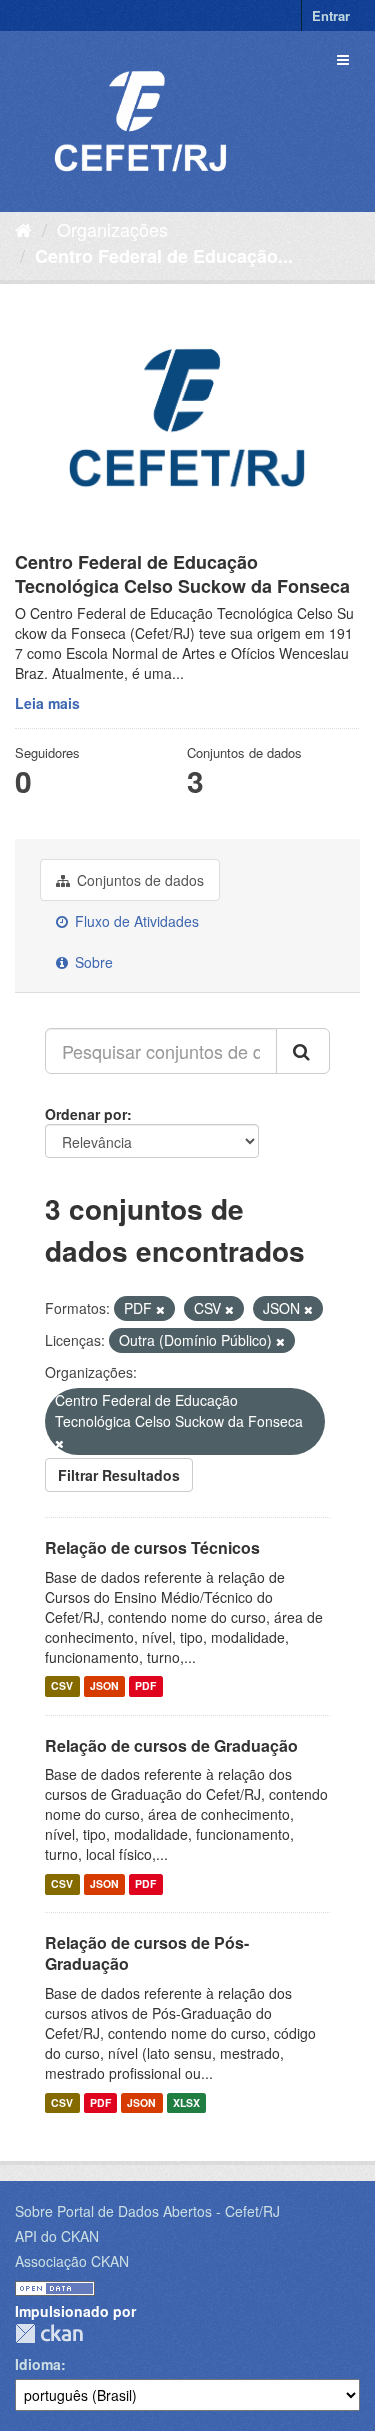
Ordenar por (86, 1114)
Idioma (38, 2364)
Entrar (331, 15)
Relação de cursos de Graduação (171, 1745)
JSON (104, 1686)
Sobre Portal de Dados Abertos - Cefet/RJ (147, 2211)
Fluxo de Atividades (135, 921)
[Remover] (160, 1309)
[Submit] (303, 1051)
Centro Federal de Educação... (164, 256)
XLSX (186, 2102)
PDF (145, 1686)
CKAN (49, 2333)
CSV (62, 1686)
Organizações (112, 229)
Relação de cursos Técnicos (152, 1547)
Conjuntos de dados (138, 880)
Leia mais (47, 703)
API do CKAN (57, 2236)
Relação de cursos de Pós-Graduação (147, 1953)
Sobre (92, 962)
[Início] (23, 229)
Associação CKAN (72, 2261)
